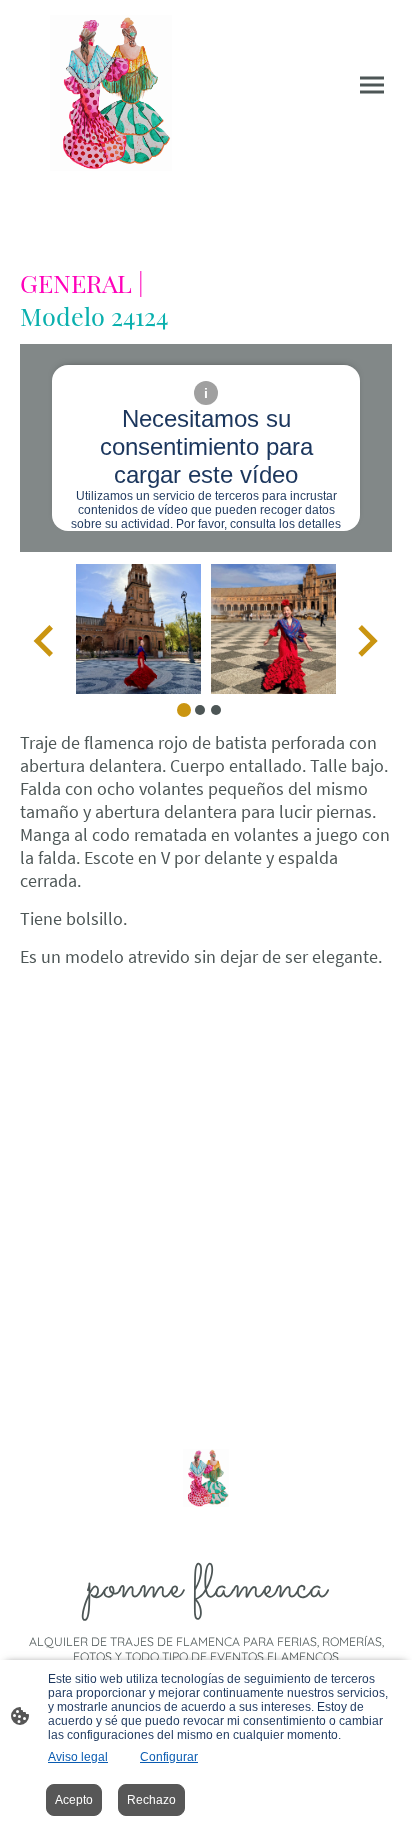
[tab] (184, 710)
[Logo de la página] (110, 93)
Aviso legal (78, 1757)
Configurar (169, 1757)
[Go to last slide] (45, 641)
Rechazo (151, 1800)
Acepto (74, 1800)
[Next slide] (365, 641)
